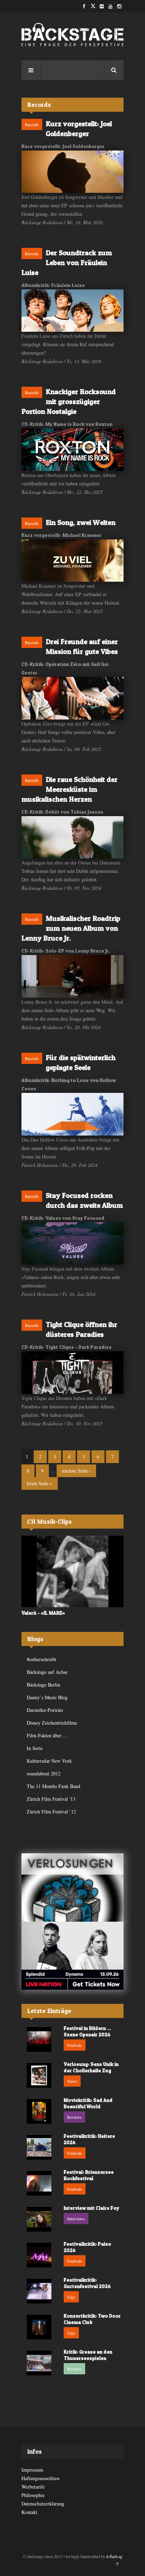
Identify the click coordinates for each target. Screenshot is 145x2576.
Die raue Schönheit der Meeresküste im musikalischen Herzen (70, 789)
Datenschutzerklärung (43, 2504)
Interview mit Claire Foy (92, 2208)
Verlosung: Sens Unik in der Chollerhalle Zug (91, 2067)
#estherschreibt (42, 1659)
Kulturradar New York (49, 1761)
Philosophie (33, 2495)
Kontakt (29, 2512)
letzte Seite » (40, 1483)
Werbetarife (33, 2487)
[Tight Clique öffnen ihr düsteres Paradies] (72, 1373)
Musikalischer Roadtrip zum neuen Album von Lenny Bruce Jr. (71, 928)
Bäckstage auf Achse (47, 1672)
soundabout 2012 (44, 1773)
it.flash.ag (114, 2556)
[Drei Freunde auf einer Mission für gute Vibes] (72, 698)
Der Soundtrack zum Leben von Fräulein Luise (67, 263)
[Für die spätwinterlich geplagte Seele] (72, 1114)
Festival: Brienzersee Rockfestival (89, 2175)
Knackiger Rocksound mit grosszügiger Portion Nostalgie (69, 402)
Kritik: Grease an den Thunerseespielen (88, 2355)
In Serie (35, 1748)
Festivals (75, 2045)
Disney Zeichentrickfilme (52, 1723)
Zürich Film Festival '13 (51, 1799)
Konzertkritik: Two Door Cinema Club (92, 2319)
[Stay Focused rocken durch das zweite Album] (72, 1244)
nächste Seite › (76, 1471)
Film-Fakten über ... (47, 1735)
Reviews (74, 2117)
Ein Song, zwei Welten (81, 522)
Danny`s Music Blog (47, 1697)
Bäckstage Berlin (43, 1685)
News (72, 2081)
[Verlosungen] (72, 1887)
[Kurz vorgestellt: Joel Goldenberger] (72, 172)
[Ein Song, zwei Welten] (72, 561)
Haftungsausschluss (40, 2478)
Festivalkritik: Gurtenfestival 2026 (87, 2283)
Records (32, 124)
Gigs (71, 2297)
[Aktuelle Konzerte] (72, 1956)
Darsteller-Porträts (45, 1710)
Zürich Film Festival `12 (51, 1812)
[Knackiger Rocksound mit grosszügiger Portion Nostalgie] (72, 449)
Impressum (32, 2470)
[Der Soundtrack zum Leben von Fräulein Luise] (72, 311)
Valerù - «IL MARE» (43, 1613)
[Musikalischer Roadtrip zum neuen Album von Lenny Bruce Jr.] (72, 976)
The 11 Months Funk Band (53, 1786)
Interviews (76, 2219)
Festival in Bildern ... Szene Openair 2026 (87, 2031)
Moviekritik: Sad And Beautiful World (88, 2103)
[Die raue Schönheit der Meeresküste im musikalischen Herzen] (72, 837)
